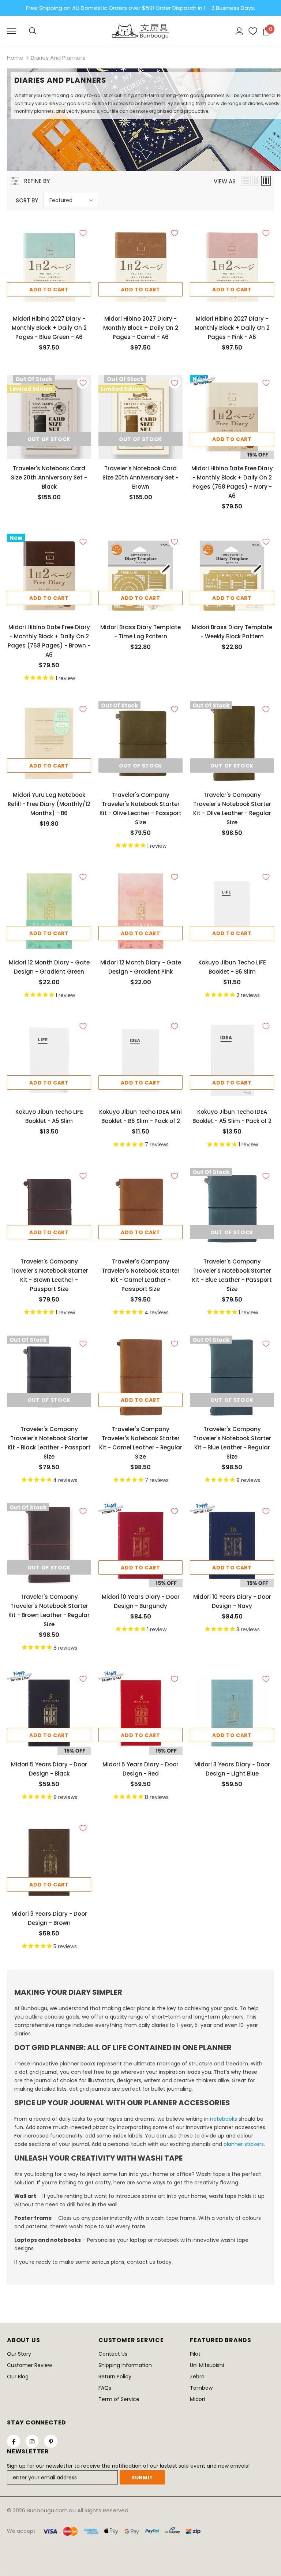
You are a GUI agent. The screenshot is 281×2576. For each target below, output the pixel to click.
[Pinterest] (51, 2441)
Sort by (27, 200)
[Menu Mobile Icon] (11, 31)
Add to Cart (49, 290)
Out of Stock (49, 439)
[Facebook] (14, 2441)
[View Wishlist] (250, 31)
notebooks (224, 2119)
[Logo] (140, 31)
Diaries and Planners (58, 58)
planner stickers (244, 2144)
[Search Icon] (33, 31)
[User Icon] (239, 31)
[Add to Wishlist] (83, 233)
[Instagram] (32, 2441)
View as (225, 181)
